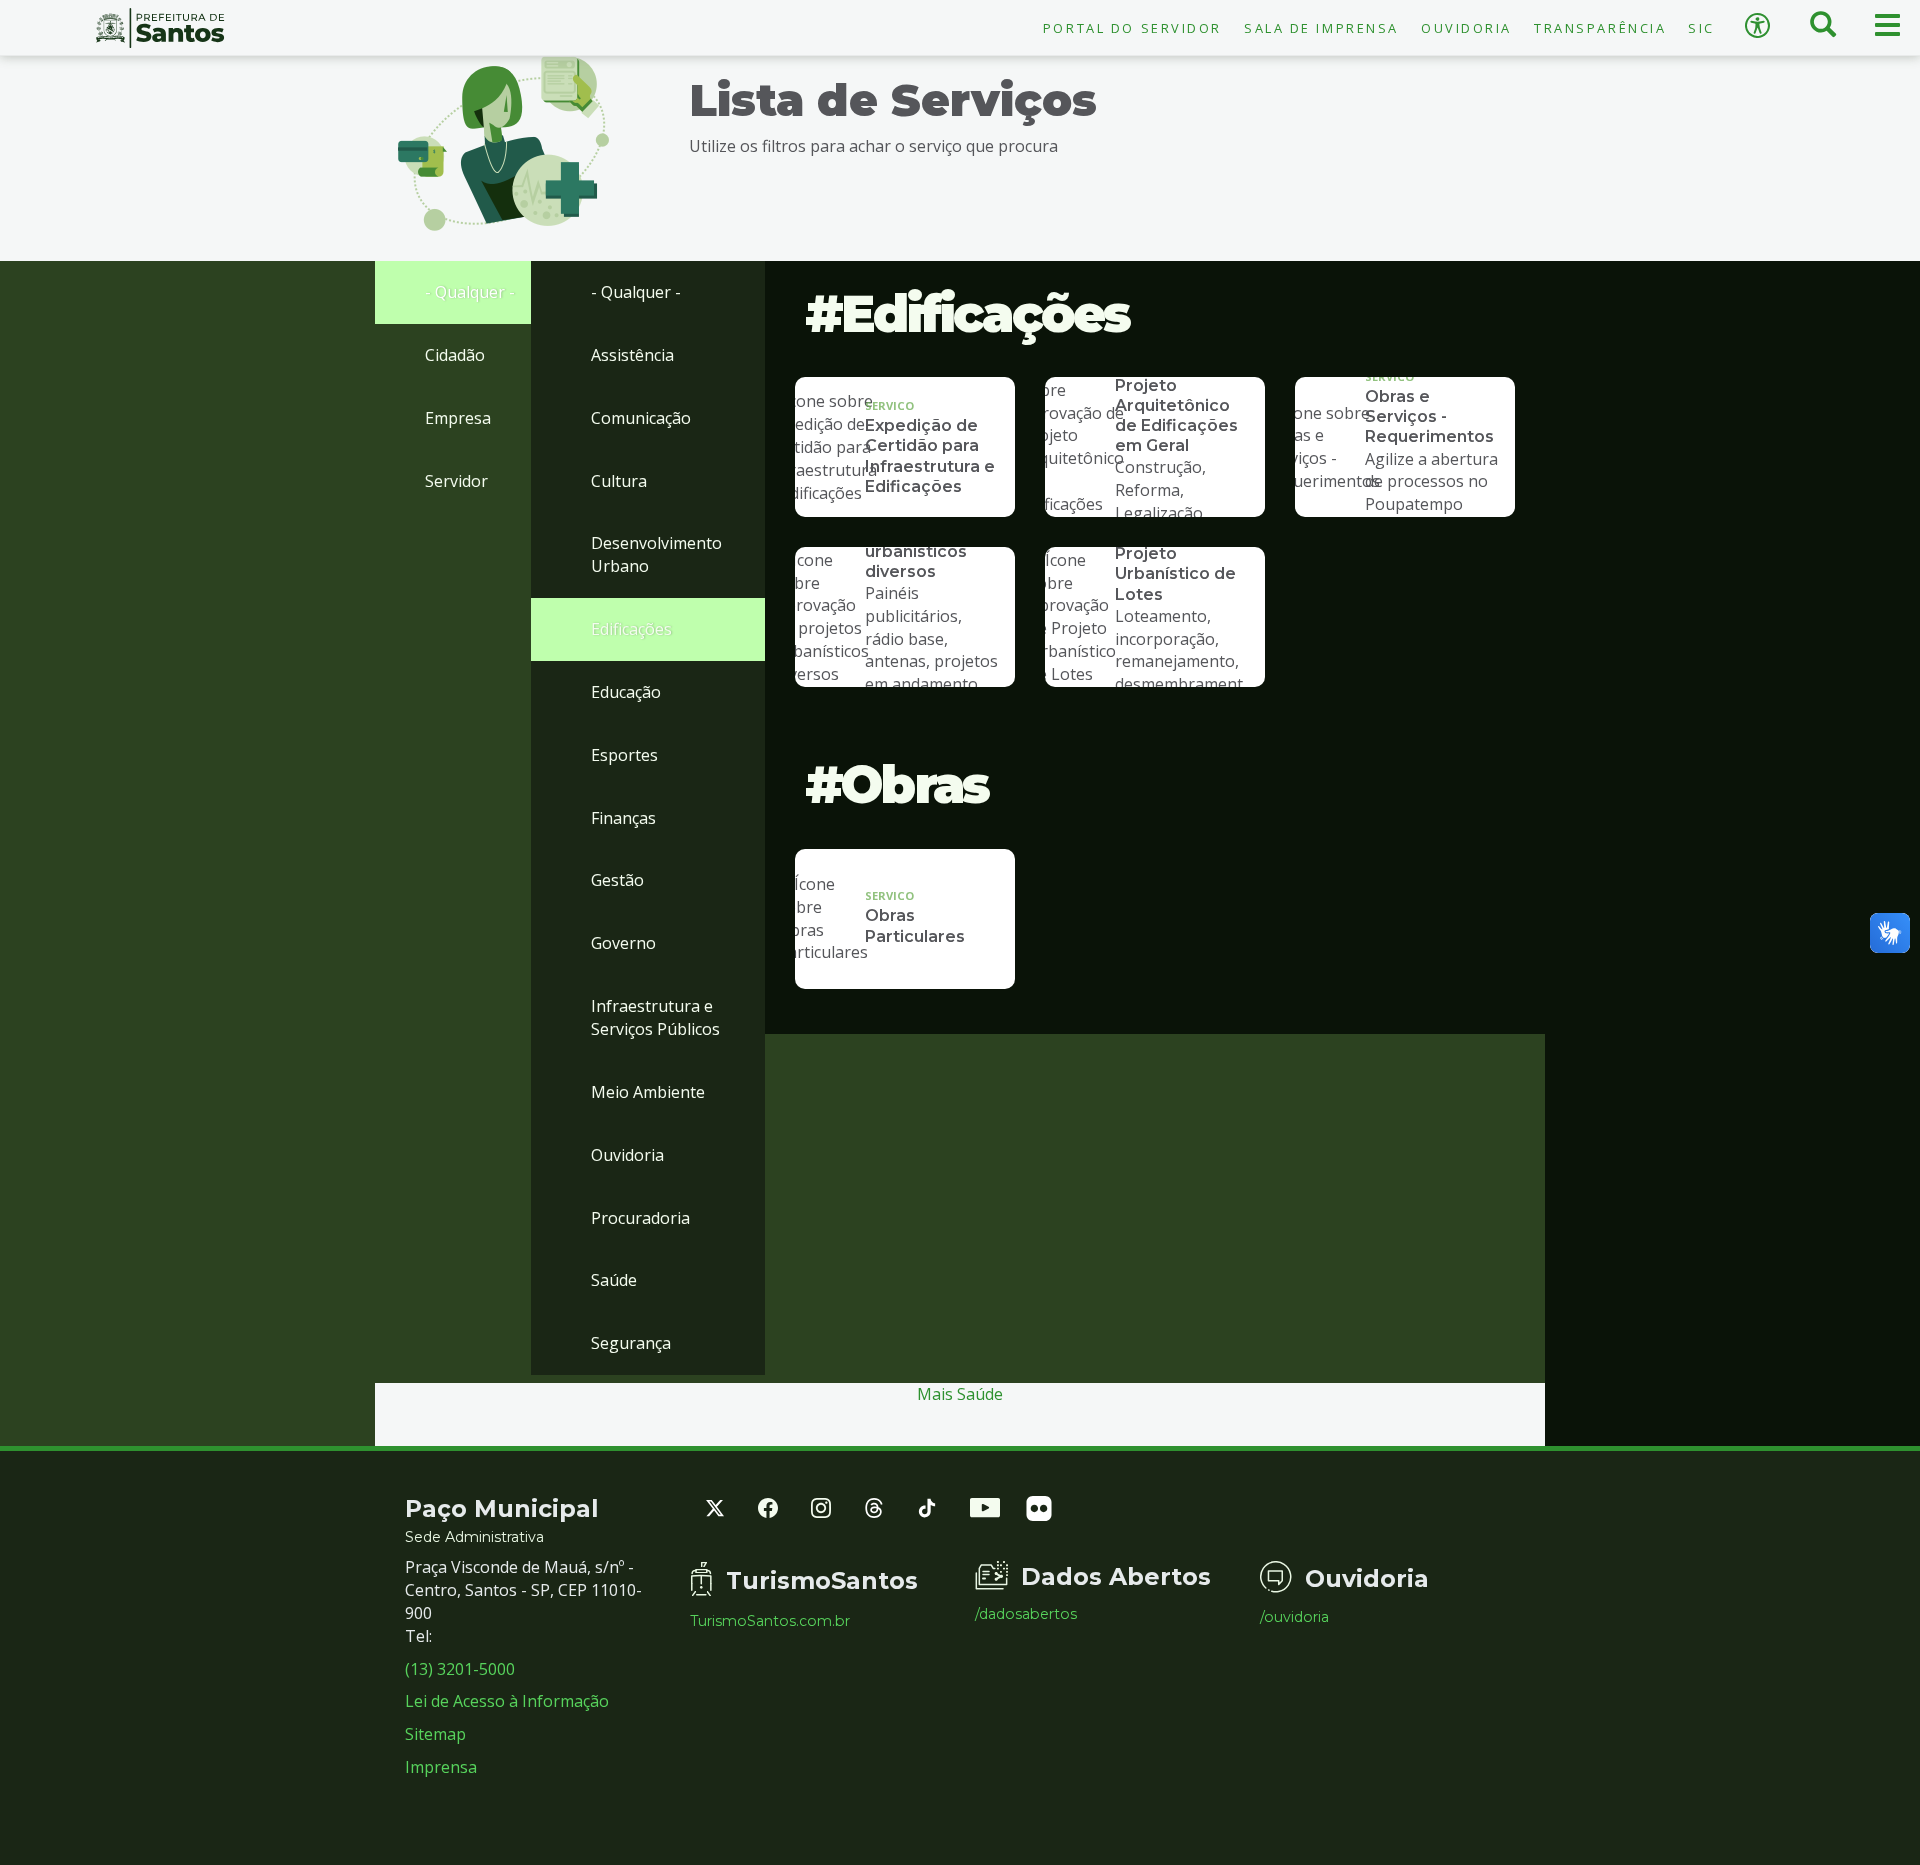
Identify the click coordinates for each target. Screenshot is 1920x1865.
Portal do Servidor (1132, 28)
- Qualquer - (470, 292)
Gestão (617, 880)
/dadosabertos (1026, 1614)
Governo (623, 943)
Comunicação (641, 418)
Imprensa (441, 1767)
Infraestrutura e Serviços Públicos (655, 1017)
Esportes (624, 755)
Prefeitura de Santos (160, 28)
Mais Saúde (960, 1394)
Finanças (623, 818)
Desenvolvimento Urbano (656, 554)
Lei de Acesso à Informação (507, 1701)
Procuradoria (640, 1218)
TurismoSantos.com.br (770, 1621)
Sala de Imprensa (1321, 28)
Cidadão (455, 355)
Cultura (619, 481)
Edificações (631, 629)
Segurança (631, 1343)
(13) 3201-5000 (460, 1669)
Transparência (1600, 28)
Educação (626, 692)
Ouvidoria (1466, 28)
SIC (1701, 28)
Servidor (456, 481)
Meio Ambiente (648, 1092)
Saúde (614, 1280)
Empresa (458, 418)
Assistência (632, 355)
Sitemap (435, 1734)
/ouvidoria (1294, 1617)
